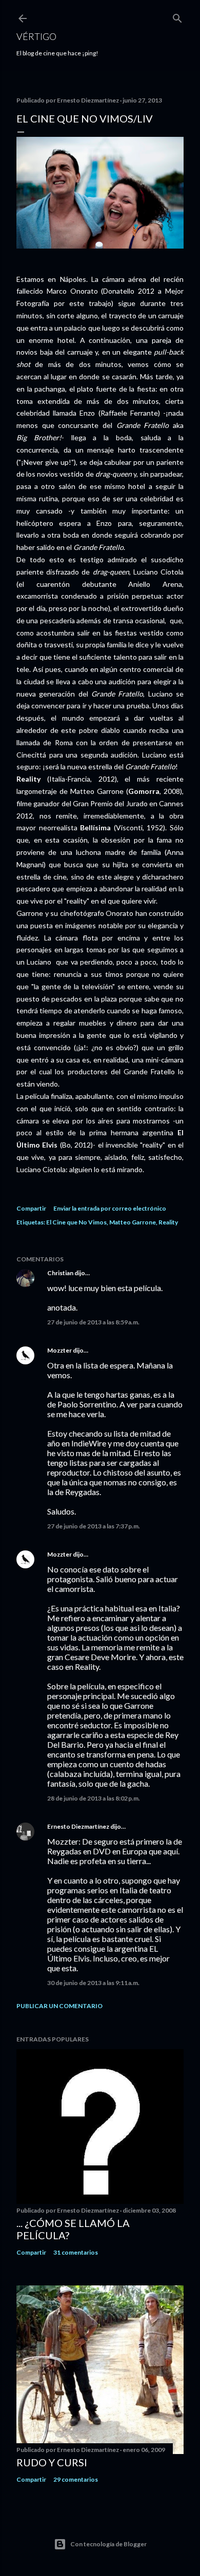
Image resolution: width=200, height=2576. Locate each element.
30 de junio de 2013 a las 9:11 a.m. (93, 1983)
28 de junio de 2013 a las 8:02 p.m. (94, 1798)
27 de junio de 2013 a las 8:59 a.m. (93, 1322)
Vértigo (36, 36)
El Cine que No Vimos (76, 1222)
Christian (60, 1273)
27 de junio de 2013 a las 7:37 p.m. (94, 1526)
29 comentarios (76, 2479)
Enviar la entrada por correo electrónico (110, 1208)
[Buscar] (177, 16)
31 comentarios (76, 2252)
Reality (168, 1222)
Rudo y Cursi (52, 2462)
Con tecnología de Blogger (108, 2544)
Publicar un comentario (59, 2006)
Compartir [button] (31, 1208)
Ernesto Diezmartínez (78, 1826)
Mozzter (59, 1350)
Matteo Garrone (133, 1222)
